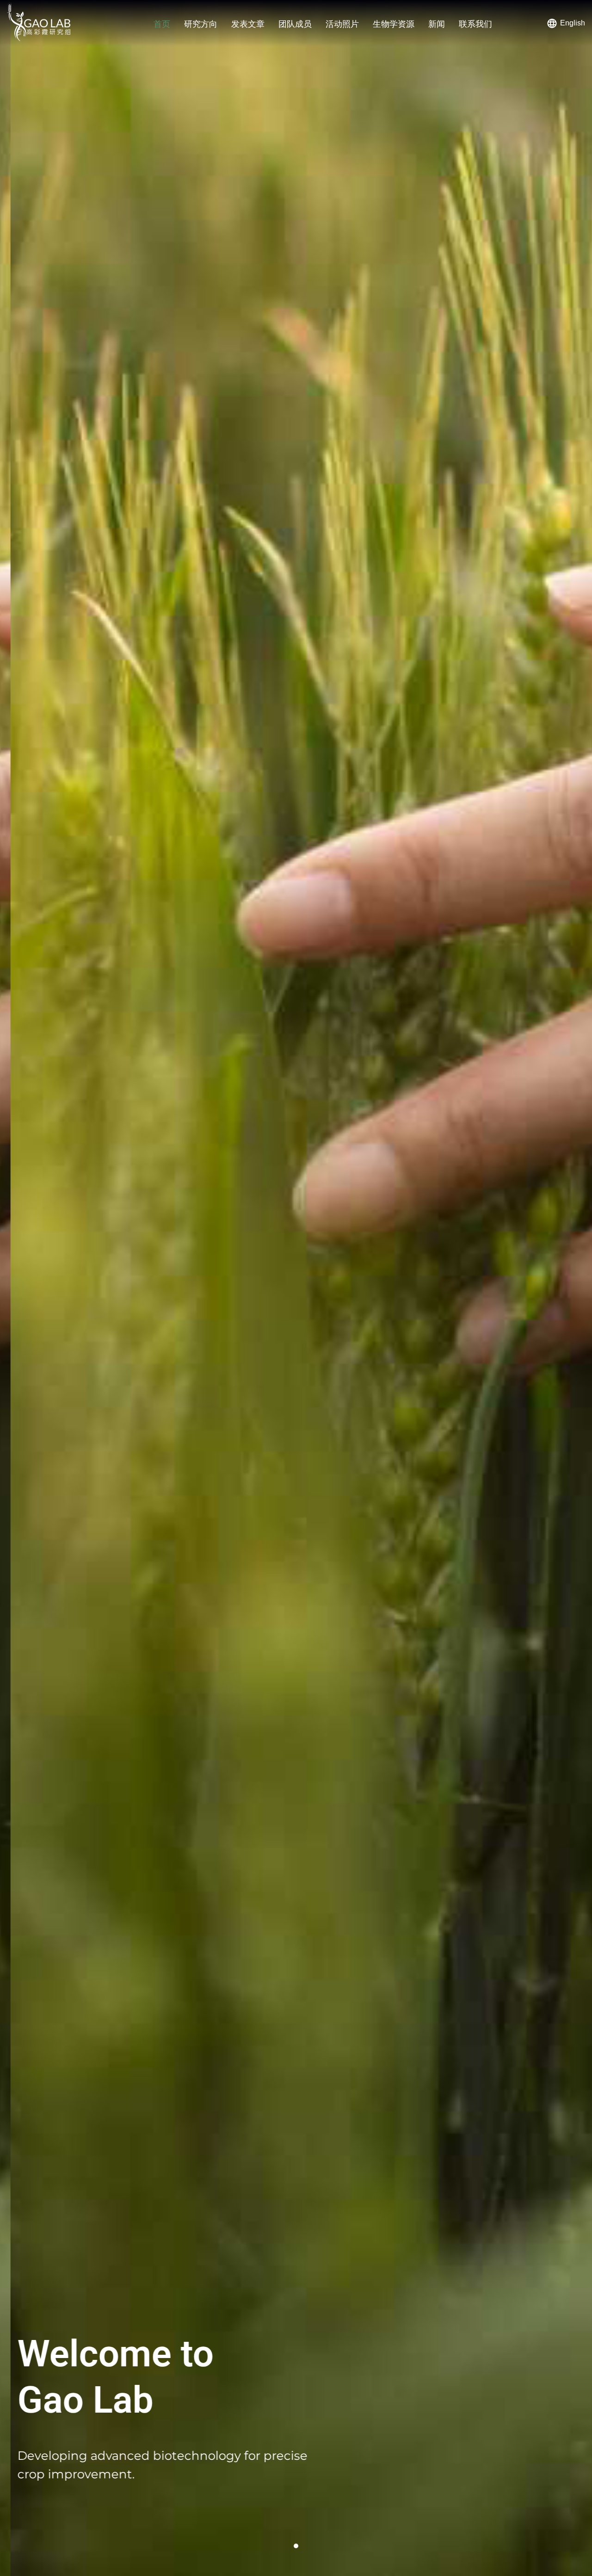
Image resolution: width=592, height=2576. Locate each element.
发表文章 (248, 24)
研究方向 (201, 24)
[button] (296, 2546)
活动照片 (342, 24)
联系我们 (475, 24)
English (573, 23)
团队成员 (295, 24)
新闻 (437, 24)
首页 (162, 24)
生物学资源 (394, 24)
